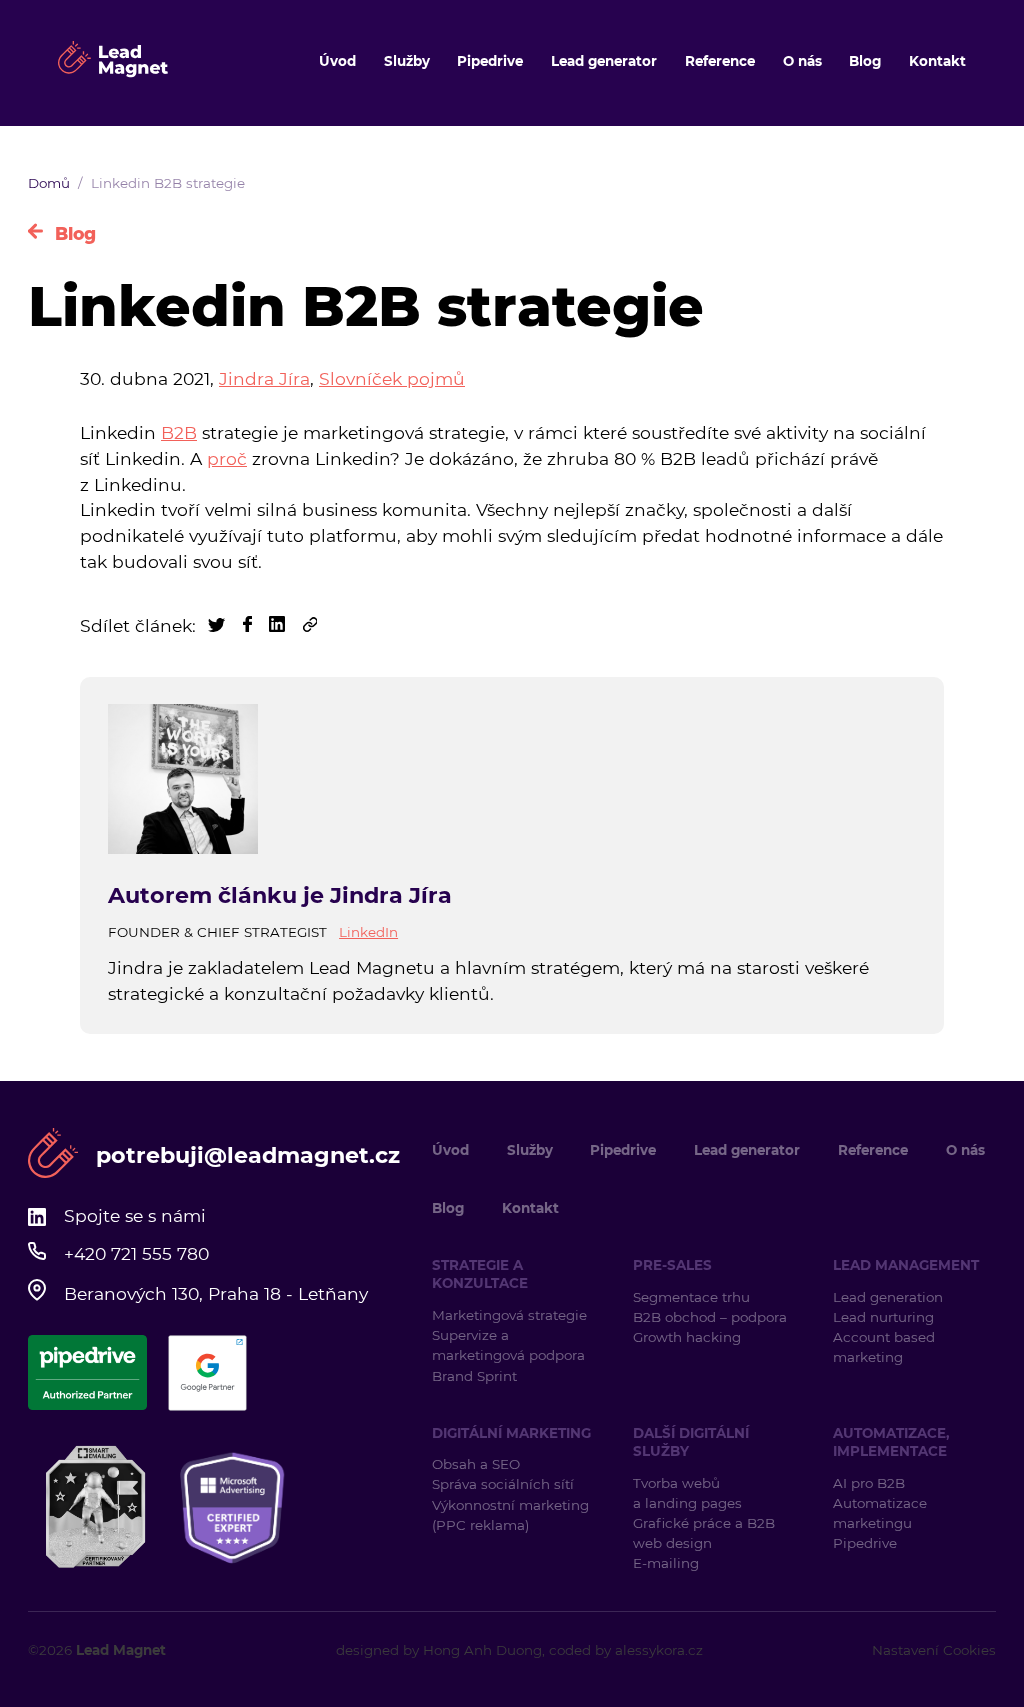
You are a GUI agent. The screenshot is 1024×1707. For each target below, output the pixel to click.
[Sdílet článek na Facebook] (250, 625)
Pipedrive (490, 61)
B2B (179, 432)
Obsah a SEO (476, 1464)
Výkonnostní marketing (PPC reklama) (510, 1515)
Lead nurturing (883, 1317)
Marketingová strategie (509, 1315)
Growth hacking (687, 1337)
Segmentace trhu (691, 1297)
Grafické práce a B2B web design (704, 1533)
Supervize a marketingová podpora (508, 1345)
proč (227, 458)
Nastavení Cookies (934, 1650)
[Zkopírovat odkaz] (310, 625)
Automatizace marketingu (880, 1513)
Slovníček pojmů (392, 378)
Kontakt (937, 61)
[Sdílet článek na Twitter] (219, 625)
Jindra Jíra (264, 378)
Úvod (337, 61)
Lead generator (604, 61)
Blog (865, 61)
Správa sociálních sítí (503, 1484)
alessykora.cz (659, 1650)
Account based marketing (884, 1347)
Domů (49, 183)
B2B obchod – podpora (710, 1317)
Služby (407, 61)
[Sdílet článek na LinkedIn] (279, 625)
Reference (720, 61)
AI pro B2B (869, 1483)
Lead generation (888, 1297)
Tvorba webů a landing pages (689, 1493)
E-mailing (666, 1563)
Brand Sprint (474, 1376)
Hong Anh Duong (482, 1650)
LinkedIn (368, 932)
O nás (802, 61)
